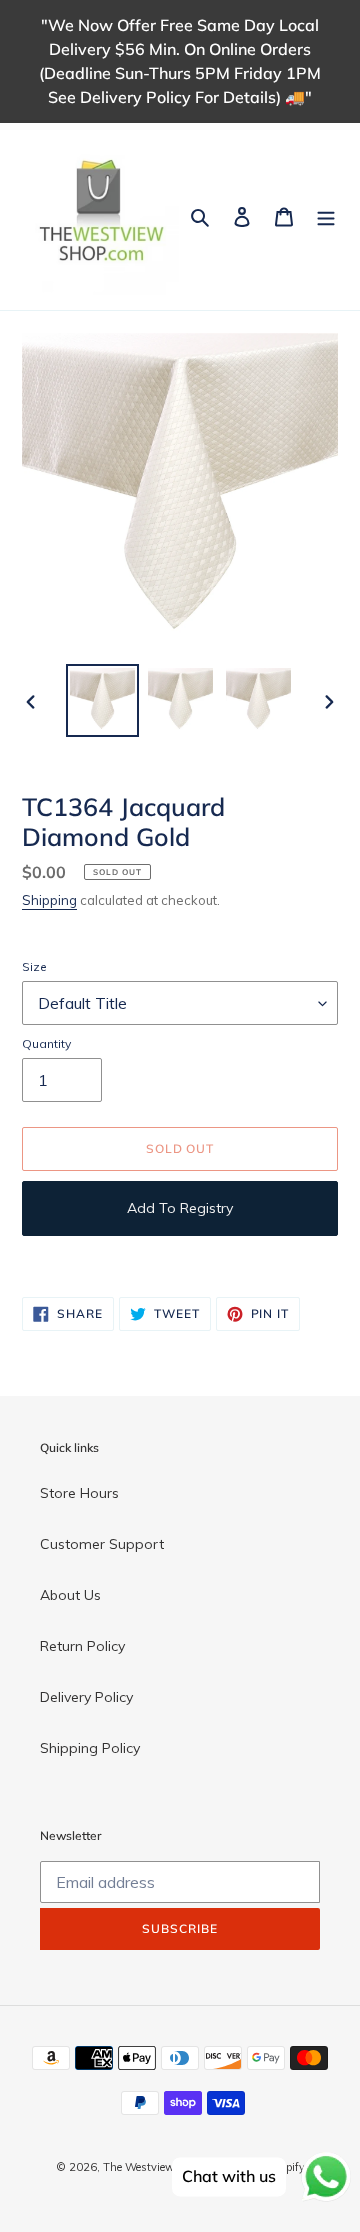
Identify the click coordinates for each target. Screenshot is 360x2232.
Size (34, 966)
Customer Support (102, 1544)
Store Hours (79, 1493)
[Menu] (326, 216)
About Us (70, 1595)
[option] (102, 700)
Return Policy (82, 1646)
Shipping (49, 900)
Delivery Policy (86, 1697)
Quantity (46, 1043)
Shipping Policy (90, 1748)
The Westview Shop (153, 2167)
